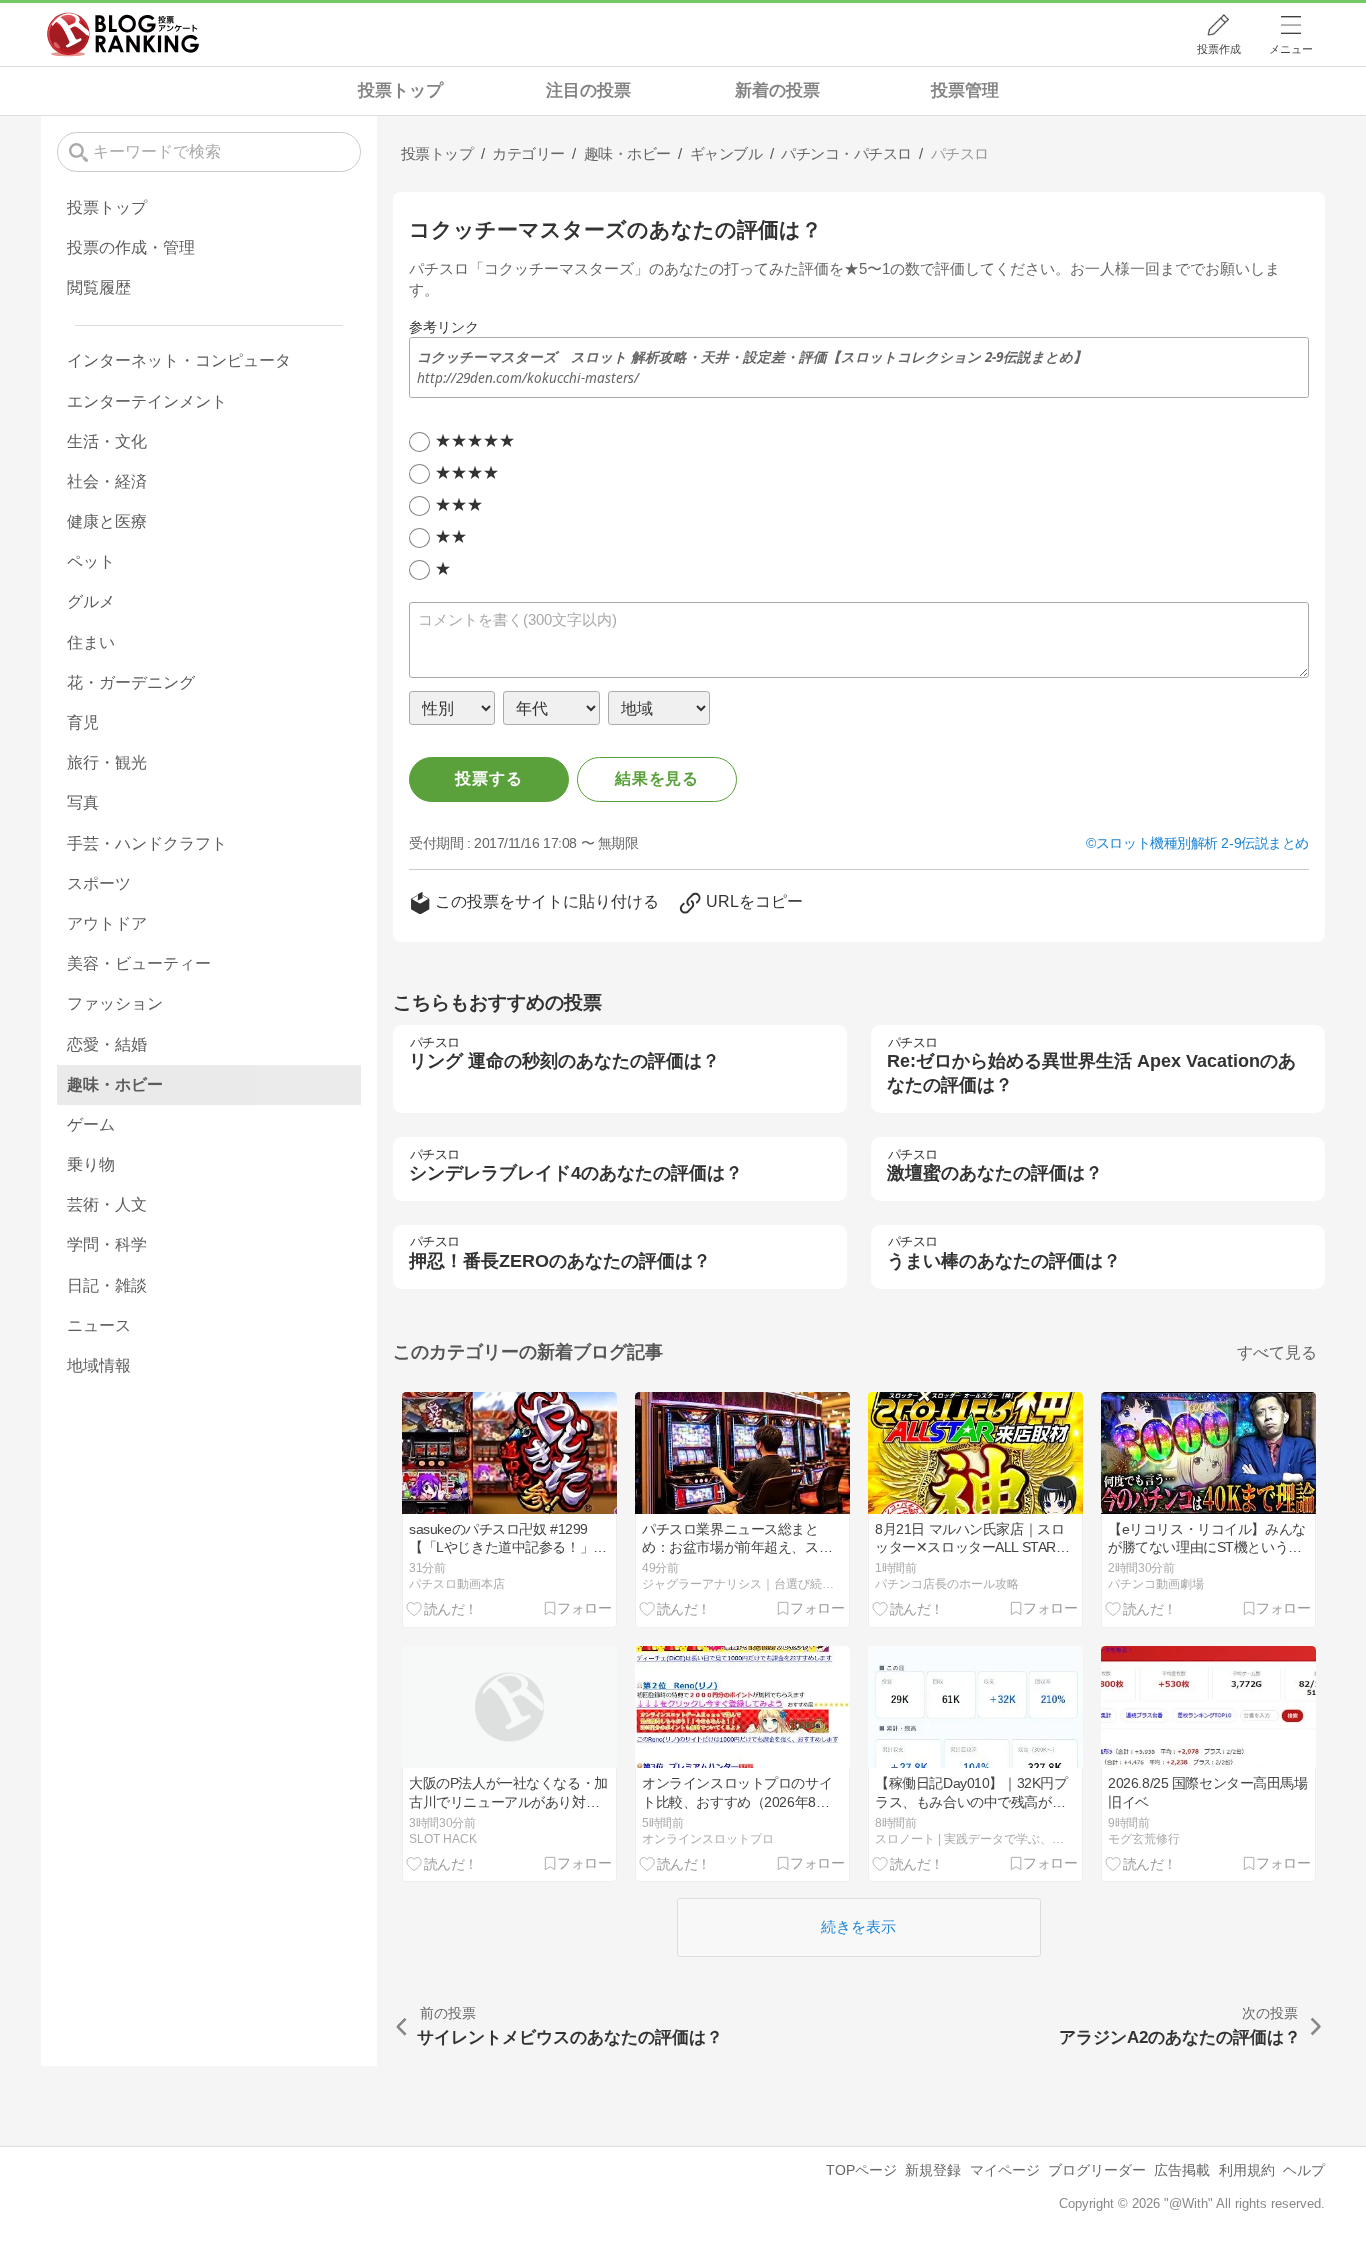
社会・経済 (107, 481)
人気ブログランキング (123, 34)
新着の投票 (777, 90)
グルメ (91, 601)
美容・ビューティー (139, 963)
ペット (91, 561)
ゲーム (91, 1124)
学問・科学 (107, 1244)
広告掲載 (1182, 2170)
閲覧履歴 (99, 287)
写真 (83, 802)
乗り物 (91, 1164)
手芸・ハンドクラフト (147, 843)
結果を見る (657, 778)
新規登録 (933, 2170)
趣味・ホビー (115, 1084)
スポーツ (99, 883)
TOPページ (861, 2170)
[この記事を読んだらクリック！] (442, 1609)
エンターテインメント (147, 401)
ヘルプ (1304, 2170)
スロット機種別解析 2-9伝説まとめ (1202, 843)
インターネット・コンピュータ (179, 360)
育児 (83, 722)
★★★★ (467, 472)
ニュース (99, 1325)
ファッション (115, 1003)
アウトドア (107, 923)
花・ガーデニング (131, 682)
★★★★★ (475, 440)
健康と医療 (107, 521)
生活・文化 (107, 441)
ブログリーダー (1097, 2170)
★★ (451, 536)
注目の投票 (588, 90)
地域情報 (99, 1365)
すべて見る (1277, 1352)
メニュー (1291, 49)
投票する (488, 778)
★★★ (459, 504)
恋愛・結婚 (107, 1044)
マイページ (1005, 2170)
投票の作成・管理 (131, 247)
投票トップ (400, 90)
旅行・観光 (107, 762)
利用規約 (1247, 2170)
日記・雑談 (107, 1285)
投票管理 (965, 90)
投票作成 (1219, 49)
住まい (91, 642)
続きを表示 (858, 1926)
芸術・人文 (107, 1204)
